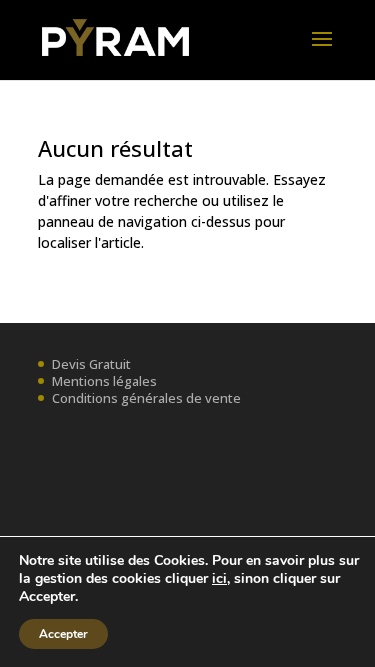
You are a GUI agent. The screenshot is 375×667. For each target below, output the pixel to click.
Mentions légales (104, 381)
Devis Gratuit (91, 364)
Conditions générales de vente (146, 398)
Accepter (63, 634)
